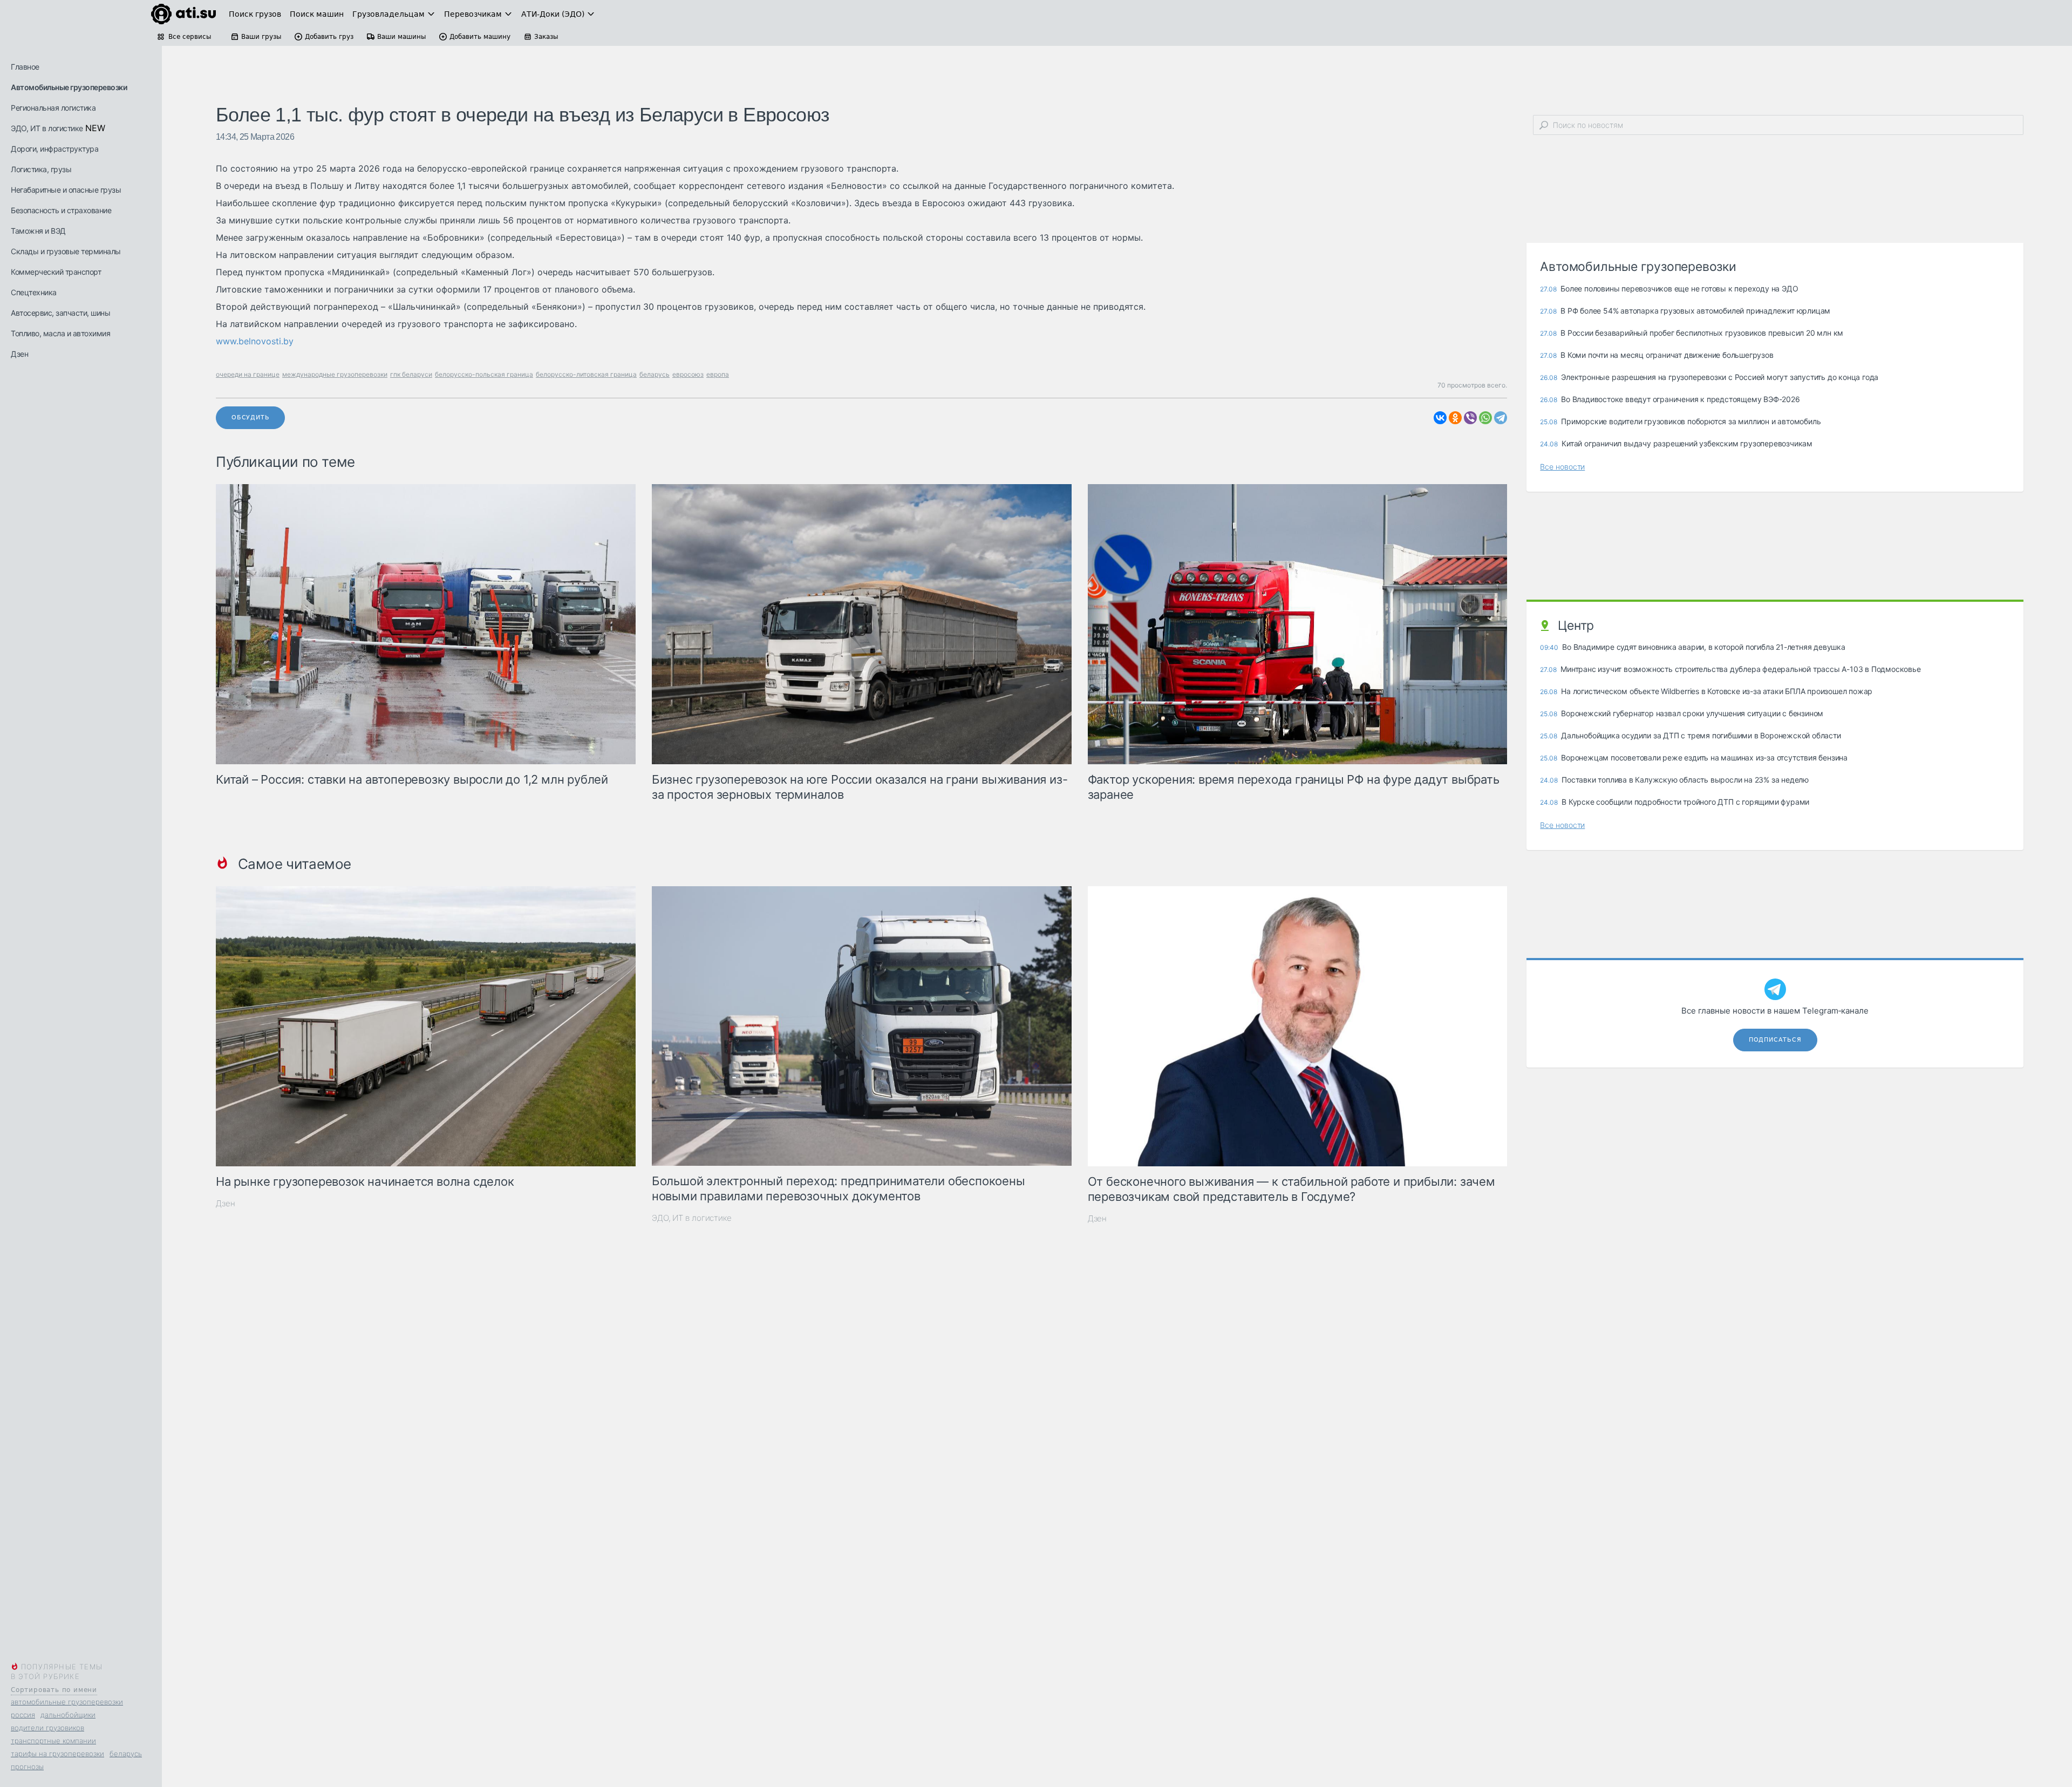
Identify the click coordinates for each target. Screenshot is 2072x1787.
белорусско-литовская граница (586, 374)
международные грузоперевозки (335, 374)
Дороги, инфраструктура (54, 149)
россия (23, 1715)
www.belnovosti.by (255, 341)
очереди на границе (248, 374)
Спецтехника (34, 292)
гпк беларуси (411, 374)
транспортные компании (53, 1741)
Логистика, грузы (41, 169)
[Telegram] (1501, 418)
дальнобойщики (68, 1715)
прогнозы (27, 1766)
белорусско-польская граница (484, 374)
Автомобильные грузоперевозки (69, 87)
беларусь (126, 1754)
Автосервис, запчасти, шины (60, 313)
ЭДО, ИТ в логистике (47, 128)
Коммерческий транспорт (56, 272)
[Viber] (1470, 418)
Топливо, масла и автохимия (60, 333)
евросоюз (688, 374)
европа (718, 374)
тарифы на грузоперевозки (57, 1754)
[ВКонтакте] (1440, 418)
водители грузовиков (47, 1728)
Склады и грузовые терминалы (66, 251)
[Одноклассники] (1455, 418)
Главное (25, 67)
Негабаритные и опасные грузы (66, 190)
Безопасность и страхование (61, 210)
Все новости (1562, 467)
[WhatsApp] (1485, 418)
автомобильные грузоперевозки (67, 1702)
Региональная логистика (53, 108)
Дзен (19, 354)
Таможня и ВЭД (38, 231)
